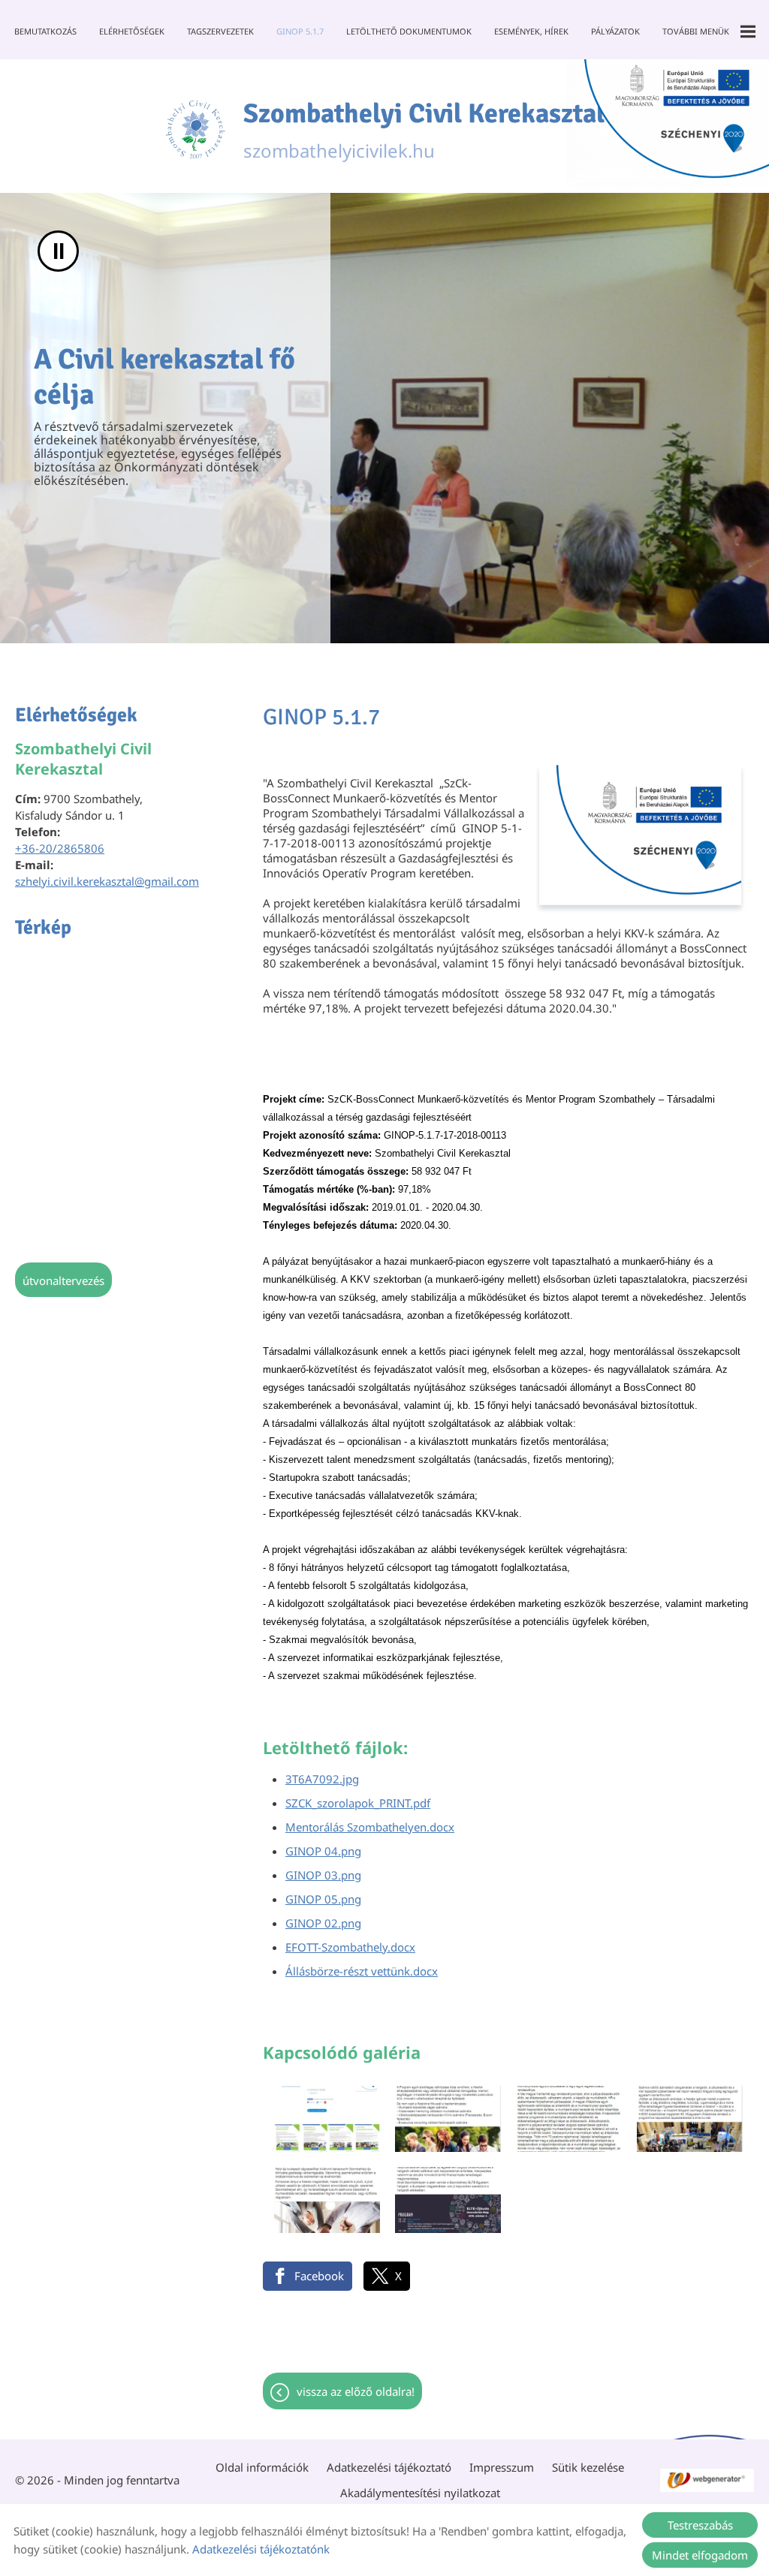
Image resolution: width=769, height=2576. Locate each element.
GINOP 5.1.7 (300, 31)
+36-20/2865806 (60, 848)
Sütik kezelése (588, 2467)
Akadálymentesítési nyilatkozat (420, 2493)
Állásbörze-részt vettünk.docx (362, 1971)
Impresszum (502, 2467)
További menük (696, 31)
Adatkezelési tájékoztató (389, 2467)
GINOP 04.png (323, 1851)
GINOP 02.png (323, 1923)
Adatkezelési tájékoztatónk (261, 2549)
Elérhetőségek (132, 31)
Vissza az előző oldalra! (356, 2391)
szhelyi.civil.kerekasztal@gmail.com (107, 881)
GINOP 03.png (323, 1875)
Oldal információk (262, 2467)
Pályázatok (615, 31)
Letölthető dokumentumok (409, 31)
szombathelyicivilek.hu (424, 130)
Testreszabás (700, 2525)
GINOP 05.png (323, 1899)
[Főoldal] (195, 130)
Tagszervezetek (220, 31)
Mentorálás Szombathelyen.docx (370, 1827)
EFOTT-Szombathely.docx (350, 1947)
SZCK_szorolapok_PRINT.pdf (358, 1803)
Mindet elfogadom (700, 2555)
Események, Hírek (531, 31)
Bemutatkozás (45, 31)
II (59, 251)
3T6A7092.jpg (322, 1779)
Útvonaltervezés (63, 1280)
